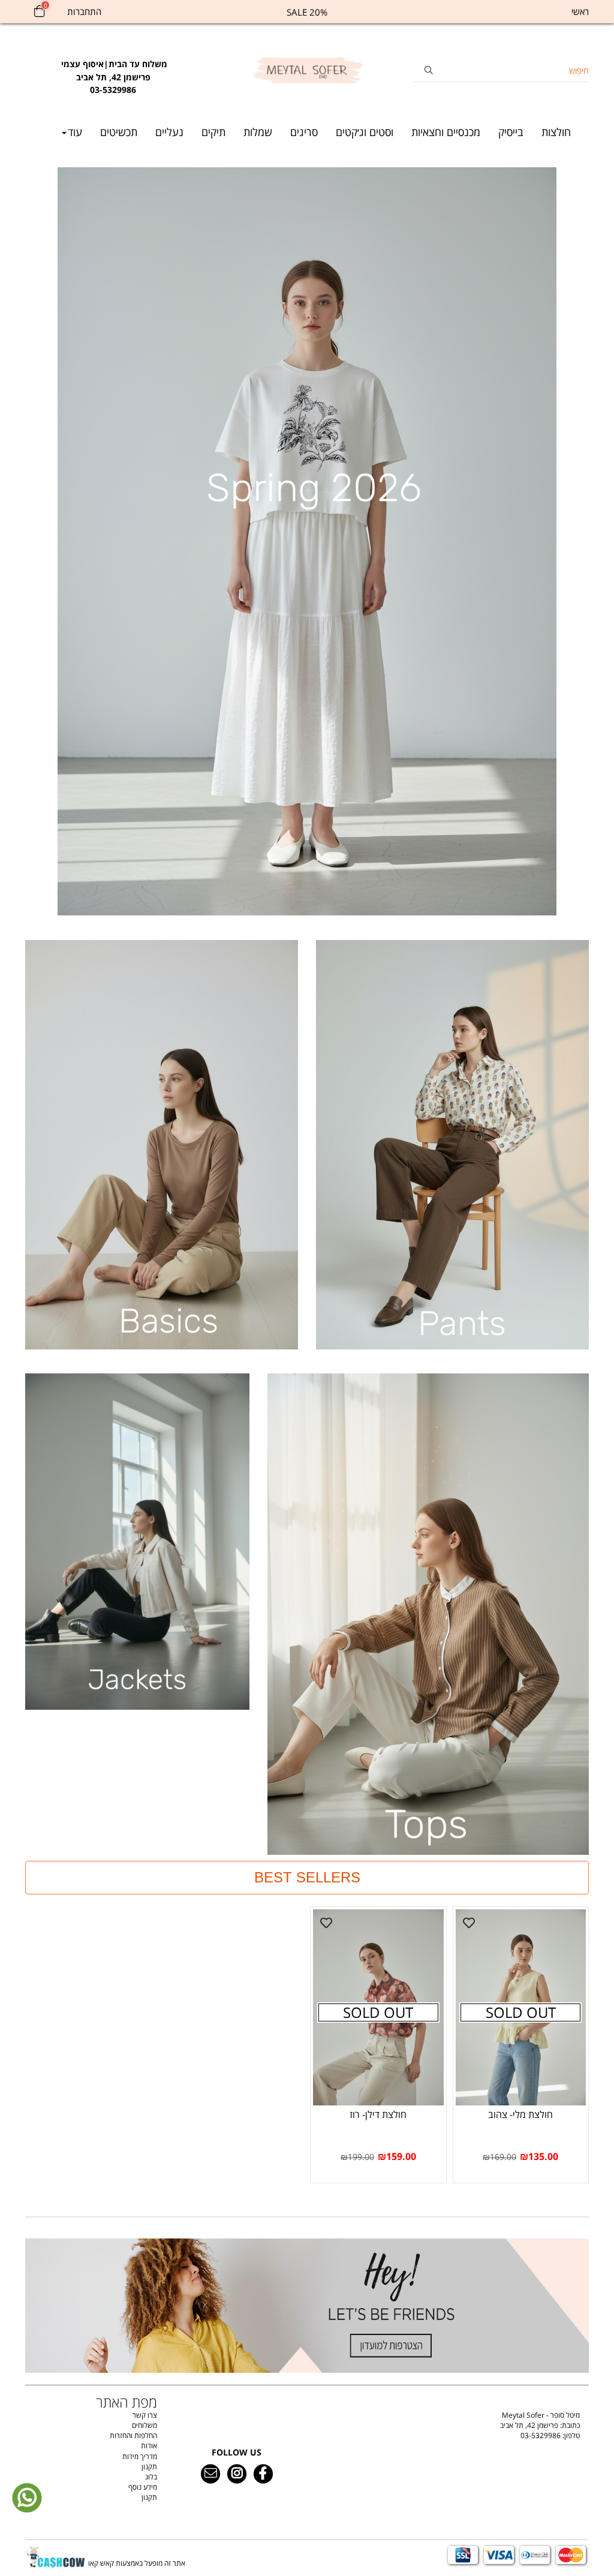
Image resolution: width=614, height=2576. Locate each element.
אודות (149, 2446)
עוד (75, 132)
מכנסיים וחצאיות (446, 132)
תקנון (149, 2467)
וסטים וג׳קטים (365, 132)
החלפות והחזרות (133, 2435)
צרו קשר (145, 2415)
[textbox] (113, 71)
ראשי (580, 11)
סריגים (304, 132)
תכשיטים (119, 132)
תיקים (213, 132)
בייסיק (511, 132)
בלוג (151, 2477)
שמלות (258, 132)
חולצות (556, 132)
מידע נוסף (143, 2487)
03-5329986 (541, 2435)
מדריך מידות (140, 2456)
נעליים (169, 132)
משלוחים (145, 2425)
